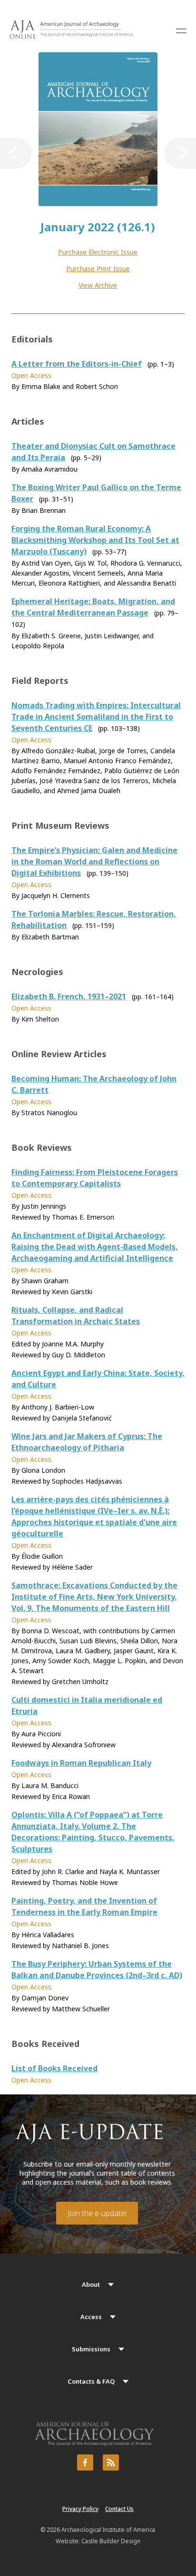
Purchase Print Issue (98, 269)
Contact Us (119, 2509)
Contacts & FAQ (91, 2381)
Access (91, 2317)
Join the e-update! (97, 2213)
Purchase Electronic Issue (98, 252)
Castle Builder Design (111, 2541)
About (91, 2284)
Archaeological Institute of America (108, 2530)
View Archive (98, 285)
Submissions (91, 2349)
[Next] (180, 153)
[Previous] (16, 153)
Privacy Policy (80, 2509)
